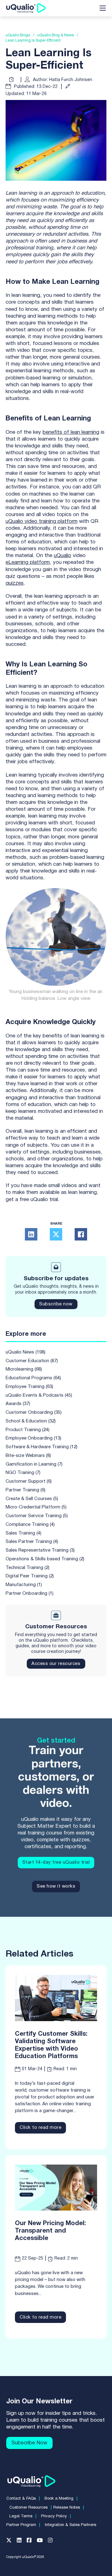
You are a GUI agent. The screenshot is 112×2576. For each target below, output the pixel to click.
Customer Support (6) (29, 1481)
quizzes (15, 583)
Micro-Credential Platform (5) (36, 1507)
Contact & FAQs (21, 2499)
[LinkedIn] (31, 1234)
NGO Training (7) (23, 1473)
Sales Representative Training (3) (40, 1550)
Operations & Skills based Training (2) (45, 1559)
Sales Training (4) (23, 1533)
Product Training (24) (28, 1430)
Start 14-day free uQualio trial (56, 1862)
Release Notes (67, 2508)
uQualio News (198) (26, 1352)
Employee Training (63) (29, 1387)
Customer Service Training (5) (37, 1516)
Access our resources (56, 1664)
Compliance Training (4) (30, 1525)
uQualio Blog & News (56, 35)
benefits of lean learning (71, 432)
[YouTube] (42, 2542)
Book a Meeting (59, 2499)
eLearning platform (28, 562)
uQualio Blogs (18, 35)
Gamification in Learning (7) (34, 1464)
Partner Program (21, 2525)
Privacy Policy (54, 2516)
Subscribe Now (29, 2443)
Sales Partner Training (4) (32, 1542)
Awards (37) (18, 1404)
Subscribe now (56, 1304)
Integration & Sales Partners (70, 2525)
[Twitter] (12, 2542)
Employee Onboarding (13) (33, 1438)
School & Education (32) (31, 1421)
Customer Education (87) (32, 1361)
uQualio (15, 522)
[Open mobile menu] (103, 8)
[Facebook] (81, 1234)
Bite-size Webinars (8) (28, 1456)
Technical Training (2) (28, 1568)
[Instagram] (53, 2542)
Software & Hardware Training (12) (42, 1447)
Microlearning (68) (24, 1369)
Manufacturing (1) (24, 1585)
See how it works (56, 1886)
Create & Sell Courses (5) (32, 1499)
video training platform (51, 522)
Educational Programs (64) (33, 1378)
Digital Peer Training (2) (30, 1576)
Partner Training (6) (26, 1490)
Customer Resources (28, 2508)
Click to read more (40, 2128)
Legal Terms (21, 2516)
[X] (56, 1234)
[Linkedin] (22, 2542)
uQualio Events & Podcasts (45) (39, 1395)
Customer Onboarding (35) (34, 1413)
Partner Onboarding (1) (30, 1594)
